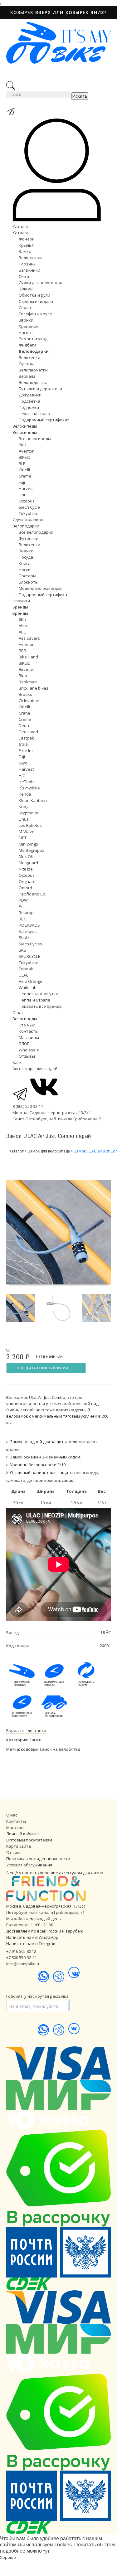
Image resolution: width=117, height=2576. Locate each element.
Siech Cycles (30, 944)
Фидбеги (27, 345)
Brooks (25, 694)
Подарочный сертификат (44, 420)
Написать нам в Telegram (31, 1943)
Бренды (20, 607)
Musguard (28, 863)
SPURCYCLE (29, 956)
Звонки (26, 320)
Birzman (27, 669)
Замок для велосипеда (49, 1151)
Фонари (27, 239)
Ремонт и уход (33, 339)
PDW (23, 900)
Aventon (27, 451)
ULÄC (24, 975)
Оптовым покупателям (29, 1840)
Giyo (23, 763)
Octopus (27, 501)
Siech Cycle (29, 507)
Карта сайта (19, 1846)
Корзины (28, 264)
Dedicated (28, 732)
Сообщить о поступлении (41, 1368)
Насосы (26, 332)
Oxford (25, 888)
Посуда (26, 557)
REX (22, 919)
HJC (22, 775)
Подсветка (29, 401)
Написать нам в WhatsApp (32, 1937)
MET (23, 838)
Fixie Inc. (27, 750)
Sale (17, 1062)
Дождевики (30, 395)
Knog (24, 807)
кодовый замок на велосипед (51, 1749)
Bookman (28, 682)
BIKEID (25, 457)
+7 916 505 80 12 (21, 1951)
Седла (25, 308)
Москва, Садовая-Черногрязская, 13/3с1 (46, 1906)
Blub (23, 676)
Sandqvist (28, 931)
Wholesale (29, 1050)
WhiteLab (28, 987)
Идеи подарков (28, 520)
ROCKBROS (29, 925)
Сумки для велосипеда (41, 283)
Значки (26, 551)
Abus (24, 626)
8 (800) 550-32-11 (28, 1106)
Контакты (29, 1031)
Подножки (29, 407)
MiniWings (28, 844)
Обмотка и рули (34, 295)
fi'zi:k (24, 744)
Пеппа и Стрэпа (34, 1000)
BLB (22, 463)
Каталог (20, 226)
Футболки (29, 538)
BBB (22, 651)
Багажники (29, 270)
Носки (25, 570)
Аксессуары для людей (35, 1069)
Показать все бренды (41, 1006)
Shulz (24, 938)
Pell (22, 906)
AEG (23, 632)
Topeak (26, 969)
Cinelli (24, 470)
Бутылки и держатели (40, 389)
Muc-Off (26, 856)
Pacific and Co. (32, 894)
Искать (80, 96)
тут (46, 2551)
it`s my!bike (29, 788)
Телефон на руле (35, 314)
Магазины (29, 1037)
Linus (24, 495)
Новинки (21, 601)
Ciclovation (29, 701)
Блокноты (29, 582)
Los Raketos (30, 825)
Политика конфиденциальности (38, 1859)
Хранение (29, 326)
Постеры (27, 576)
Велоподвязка (33, 382)
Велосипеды (31, 258)
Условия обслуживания (29, 1865)
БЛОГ (24, 1044)
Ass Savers (29, 638)
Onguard (27, 881)
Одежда (27, 364)
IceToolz (27, 782)
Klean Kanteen (33, 800)
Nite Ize (26, 869)
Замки (25, 251)
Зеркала (27, 376)
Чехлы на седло (34, 414)
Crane (24, 713)
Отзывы (27, 1056)
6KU (22, 445)
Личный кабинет (23, 1834)
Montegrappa (32, 850)
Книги (24, 563)
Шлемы (26, 289)
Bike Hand (28, 657)
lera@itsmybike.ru (23, 1964)
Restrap (26, 913)
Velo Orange (31, 981)
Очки (24, 276)
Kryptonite (29, 813)
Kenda (25, 794)
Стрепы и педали (36, 301)
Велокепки (29, 357)
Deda (24, 725)
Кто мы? (27, 1025)
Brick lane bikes (34, 688)
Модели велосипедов (40, 588)
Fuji (22, 482)
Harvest (26, 488)
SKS (22, 950)
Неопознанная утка (39, 994)
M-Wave (27, 832)
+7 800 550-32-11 (22, 1957)
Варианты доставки (26, 1730)
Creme (25, 476)
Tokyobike (29, 513)
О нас (18, 1012)
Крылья (26, 245)
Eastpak (26, 738)
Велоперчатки (33, 370)
